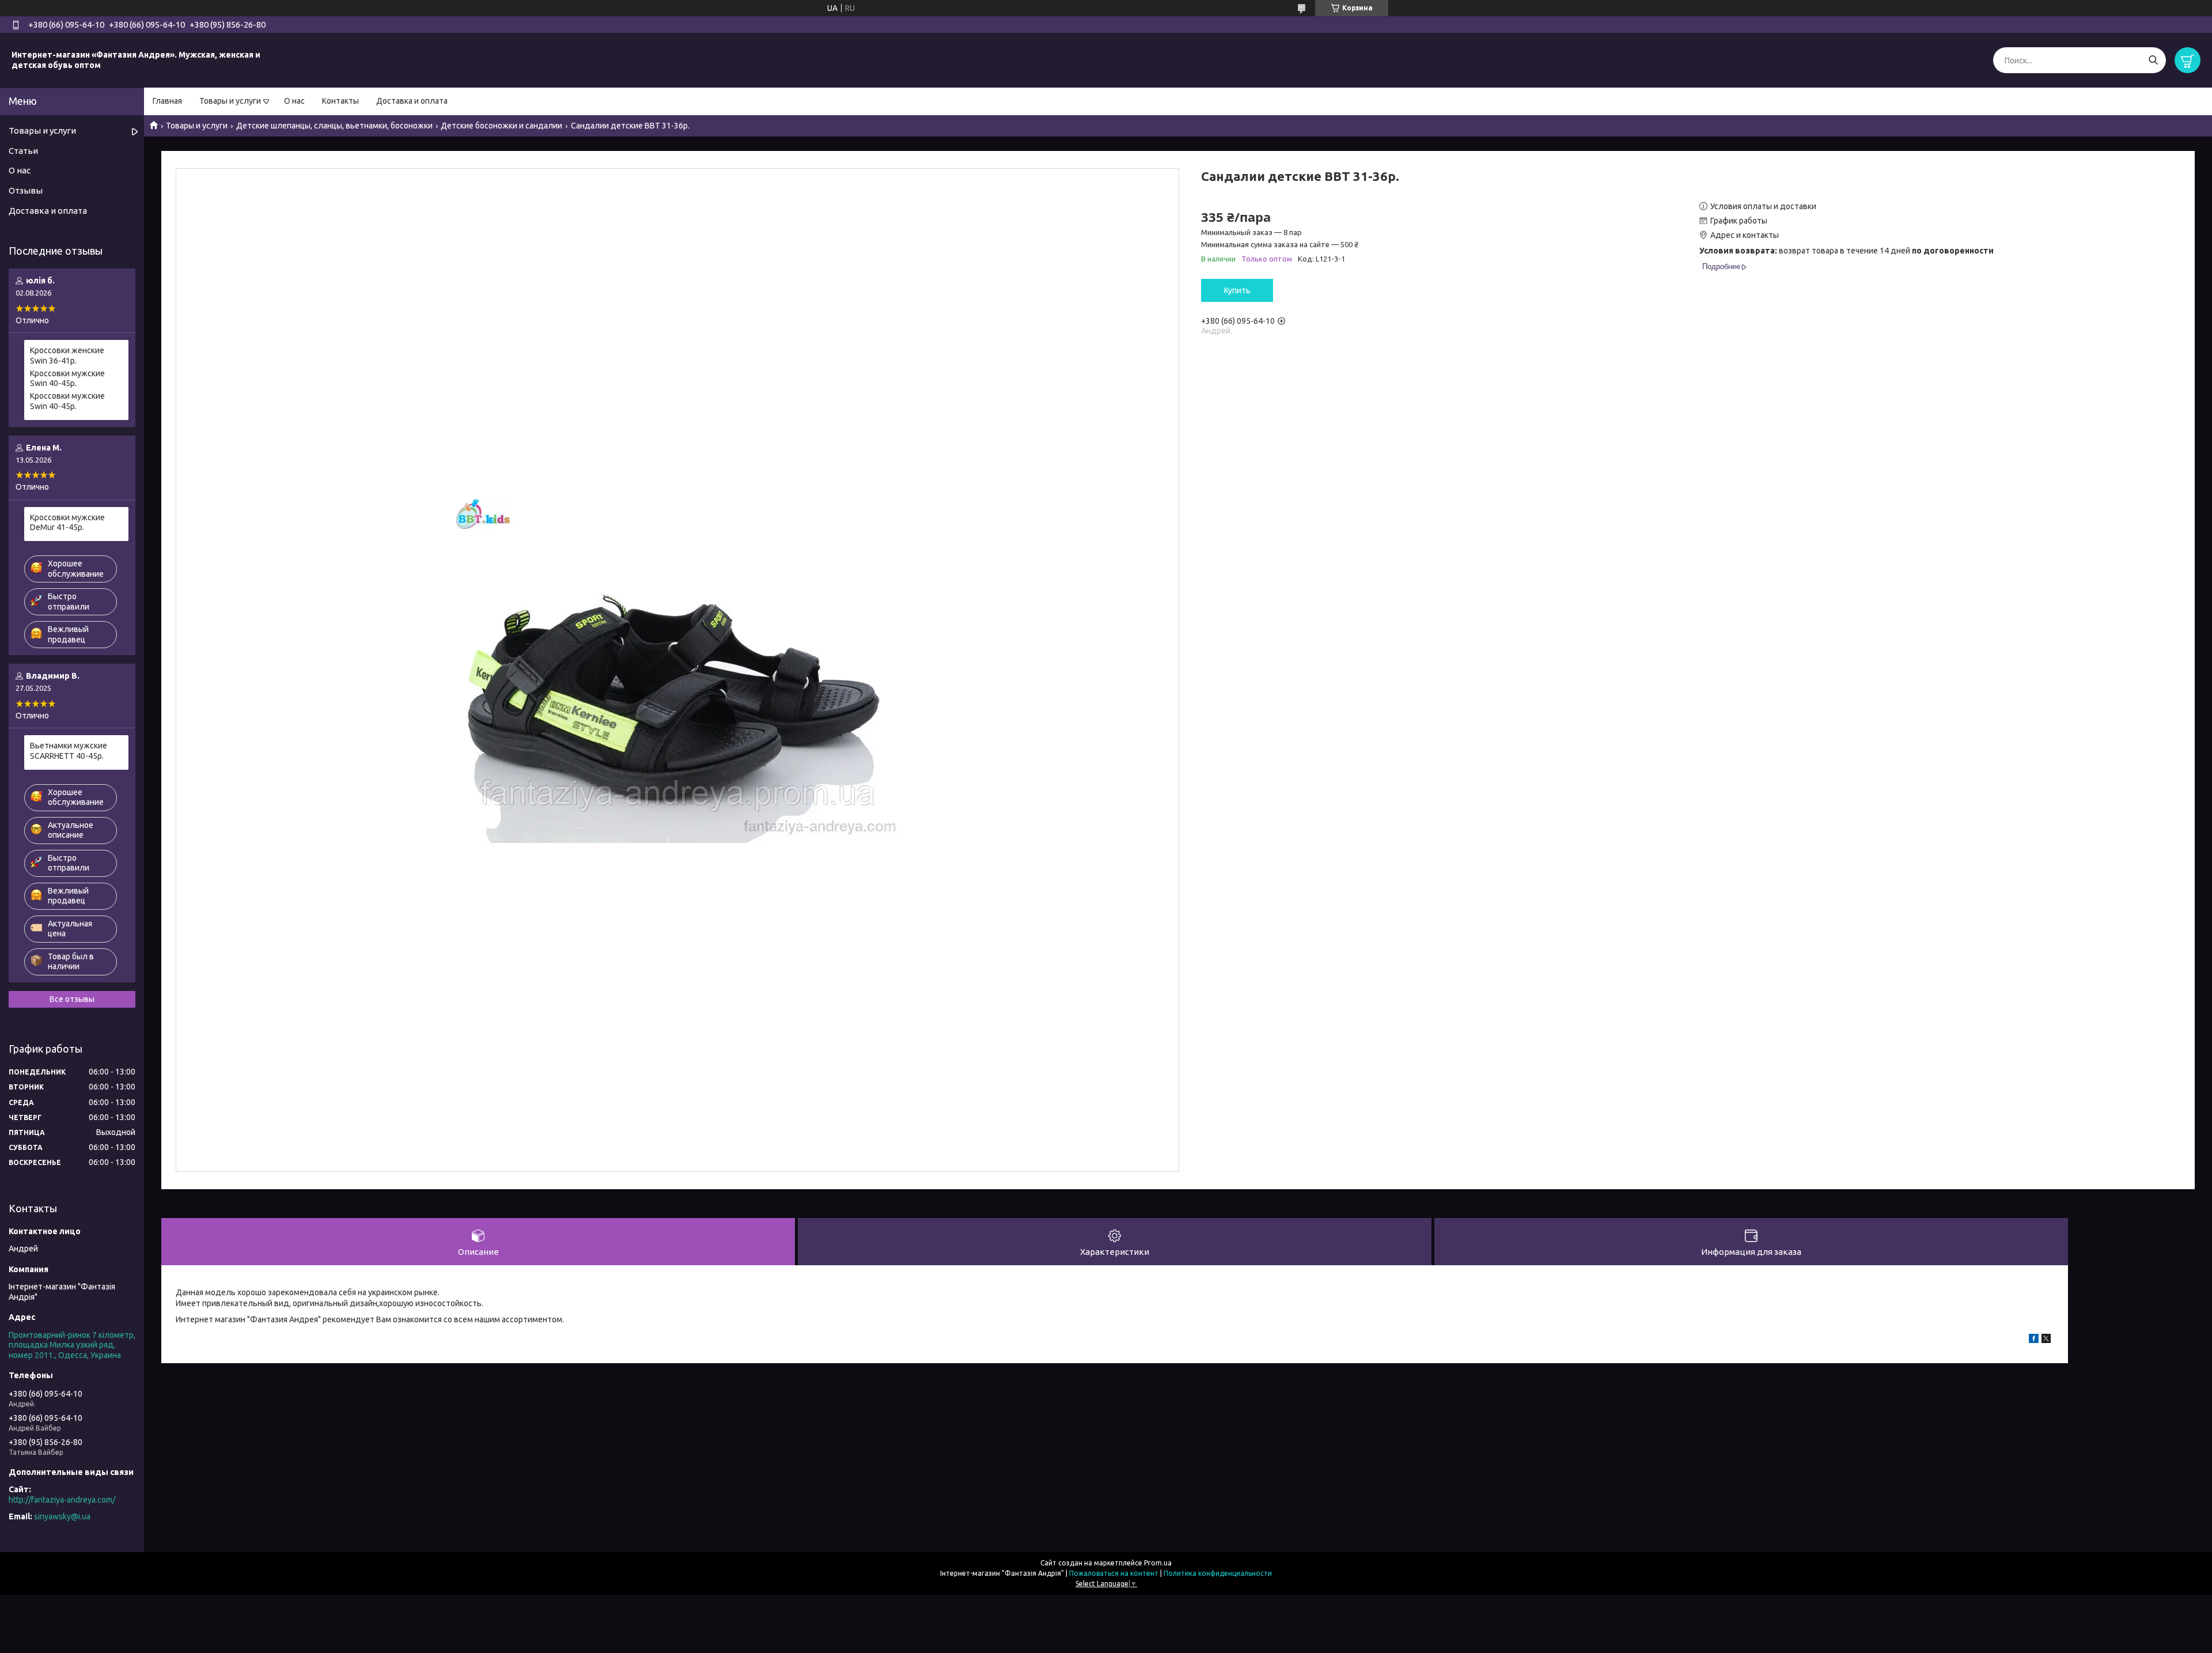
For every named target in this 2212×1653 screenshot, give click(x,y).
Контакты (340, 101)
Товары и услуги (230, 101)
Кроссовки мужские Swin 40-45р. (67, 379)
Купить (1237, 290)
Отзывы (26, 190)
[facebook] (2034, 1340)
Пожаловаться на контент (1114, 1573)
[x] (2046, 1340)
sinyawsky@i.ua (62, 1516)
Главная (167, 101)
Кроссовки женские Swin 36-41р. (67, 355)
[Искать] (2153, 60)
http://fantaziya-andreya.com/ (62, 1500)
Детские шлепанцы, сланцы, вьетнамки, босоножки (334, 126)
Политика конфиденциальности (1218, 1573)
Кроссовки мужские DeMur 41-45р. (67, 523)
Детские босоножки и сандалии (501, 126)
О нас (294, 101)
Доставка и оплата (412, 101)
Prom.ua (1158, 1563)
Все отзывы (72, 999)
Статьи (23, 151)
